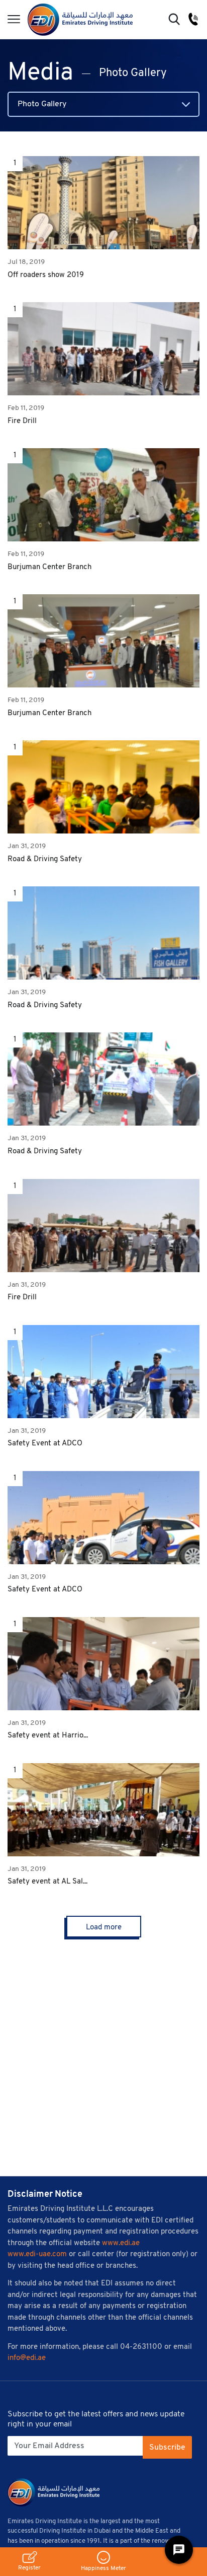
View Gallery (104, 203)
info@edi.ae (27, 2358)
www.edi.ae (121, 2243)
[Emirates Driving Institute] (80, 19)
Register (29, 2568)
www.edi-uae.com (37, 2254)
